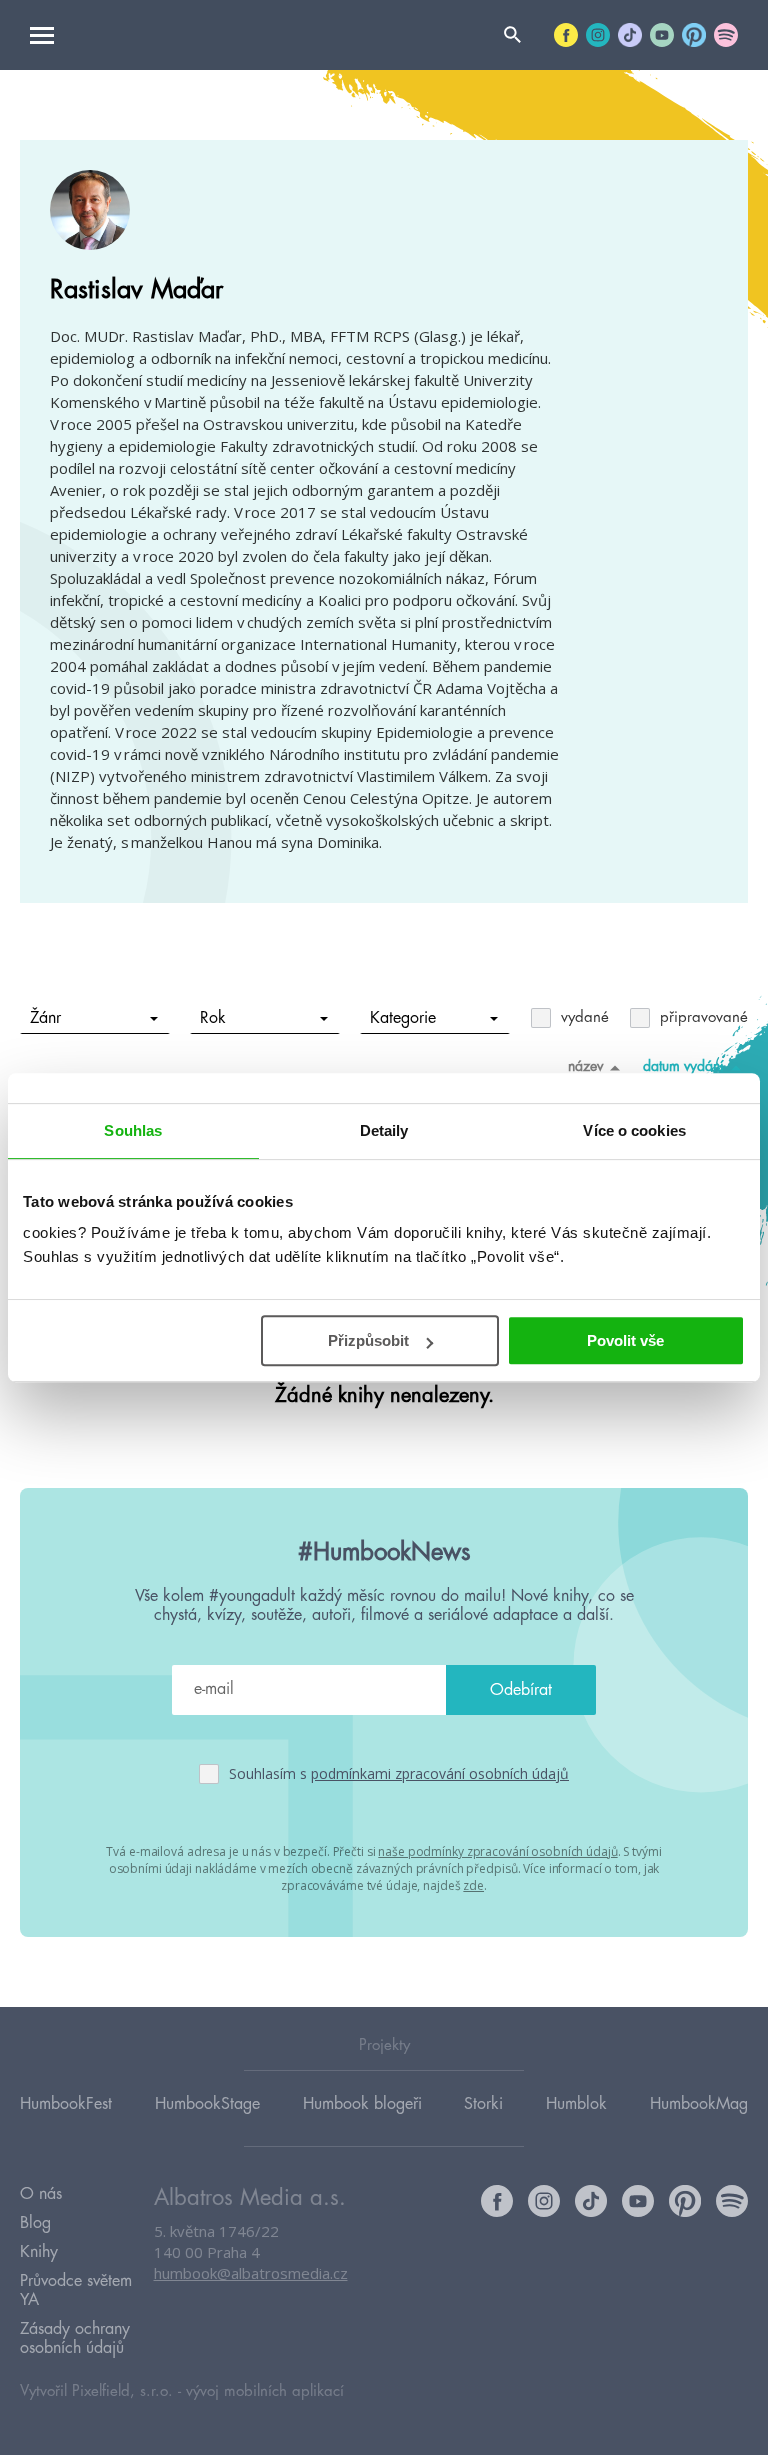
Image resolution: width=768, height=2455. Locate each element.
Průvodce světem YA (76, 2290)
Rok (213, 1018)
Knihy (39, 2252)
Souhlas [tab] (133, 1130)
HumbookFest (66, 2104)
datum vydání (683, 1066)
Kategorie (403, 1018)
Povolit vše (625, 1340)
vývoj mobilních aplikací (265, 2391)
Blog (35, 2223)
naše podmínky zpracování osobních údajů (497, 1851)
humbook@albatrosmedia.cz (251, 2273)
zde (473, 1885)
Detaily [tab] (384, 1130)
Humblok (576, 2104)
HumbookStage (207, 2104)
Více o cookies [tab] (634, 1130)
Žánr (45, 1018)
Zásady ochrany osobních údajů (75, 2338)
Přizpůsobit (368, 1340)
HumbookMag (699, 2104)
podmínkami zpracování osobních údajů (440, 1773)
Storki (483, 2104)
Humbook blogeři (362, 2104)
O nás (41, 2194)
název (585, 1066)
